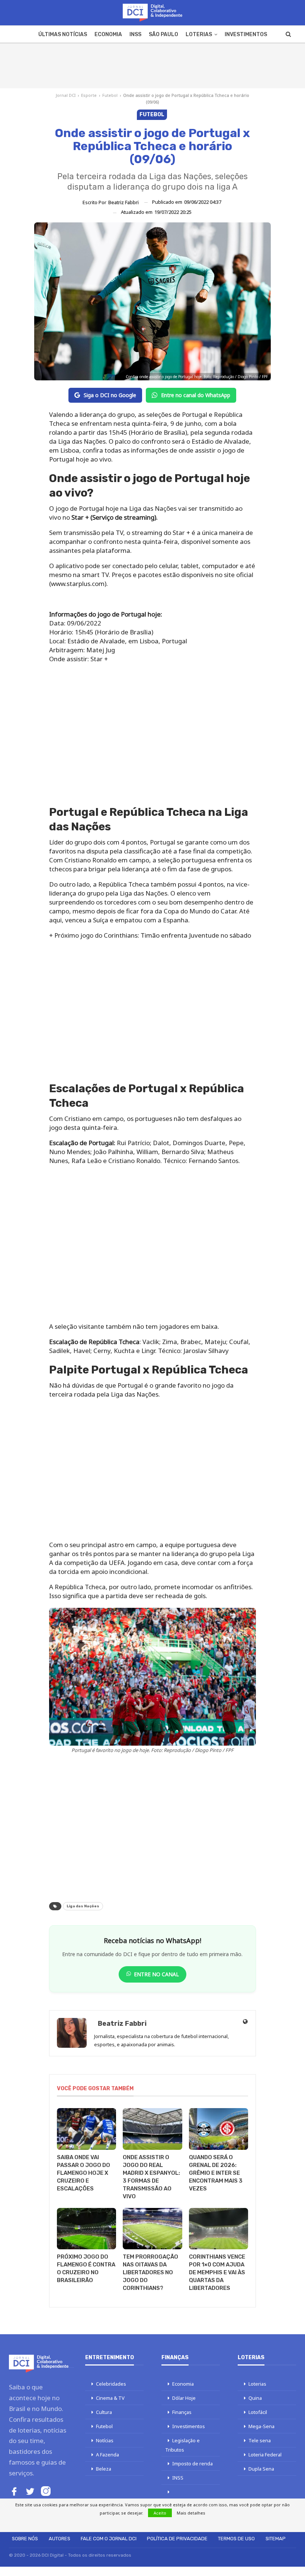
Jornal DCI (66, 95)
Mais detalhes (191, 2513)
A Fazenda (107, 2455)
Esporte (89, 95)
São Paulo (163, 34)
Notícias (105, 2440)
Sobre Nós (25, 2539)
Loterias (199, 34)
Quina (255, 2398)
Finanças (182, 2412)
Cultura (104, 2412)
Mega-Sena (261, 2426)
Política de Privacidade (177, 2539)
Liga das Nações (83, 1906)
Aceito (160, 2513)
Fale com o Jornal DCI (109, 2539)
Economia (108, 34)
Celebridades (111, 2384)
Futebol (110, 95)
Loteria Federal (265, 2455)
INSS (135, 34)
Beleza (104, 2469)
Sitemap (276, 2539)
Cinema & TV (110, 2398)
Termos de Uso (236, 2539)
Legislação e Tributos (182, 2445)
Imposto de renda (192, 2463)
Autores (60, 2539)
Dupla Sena (261, 2469)
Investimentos (246, 34)
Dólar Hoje (184, 2398)
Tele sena (260, 2440)
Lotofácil (258, 2412)
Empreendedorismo (188, 2501)
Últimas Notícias (63, 34)
